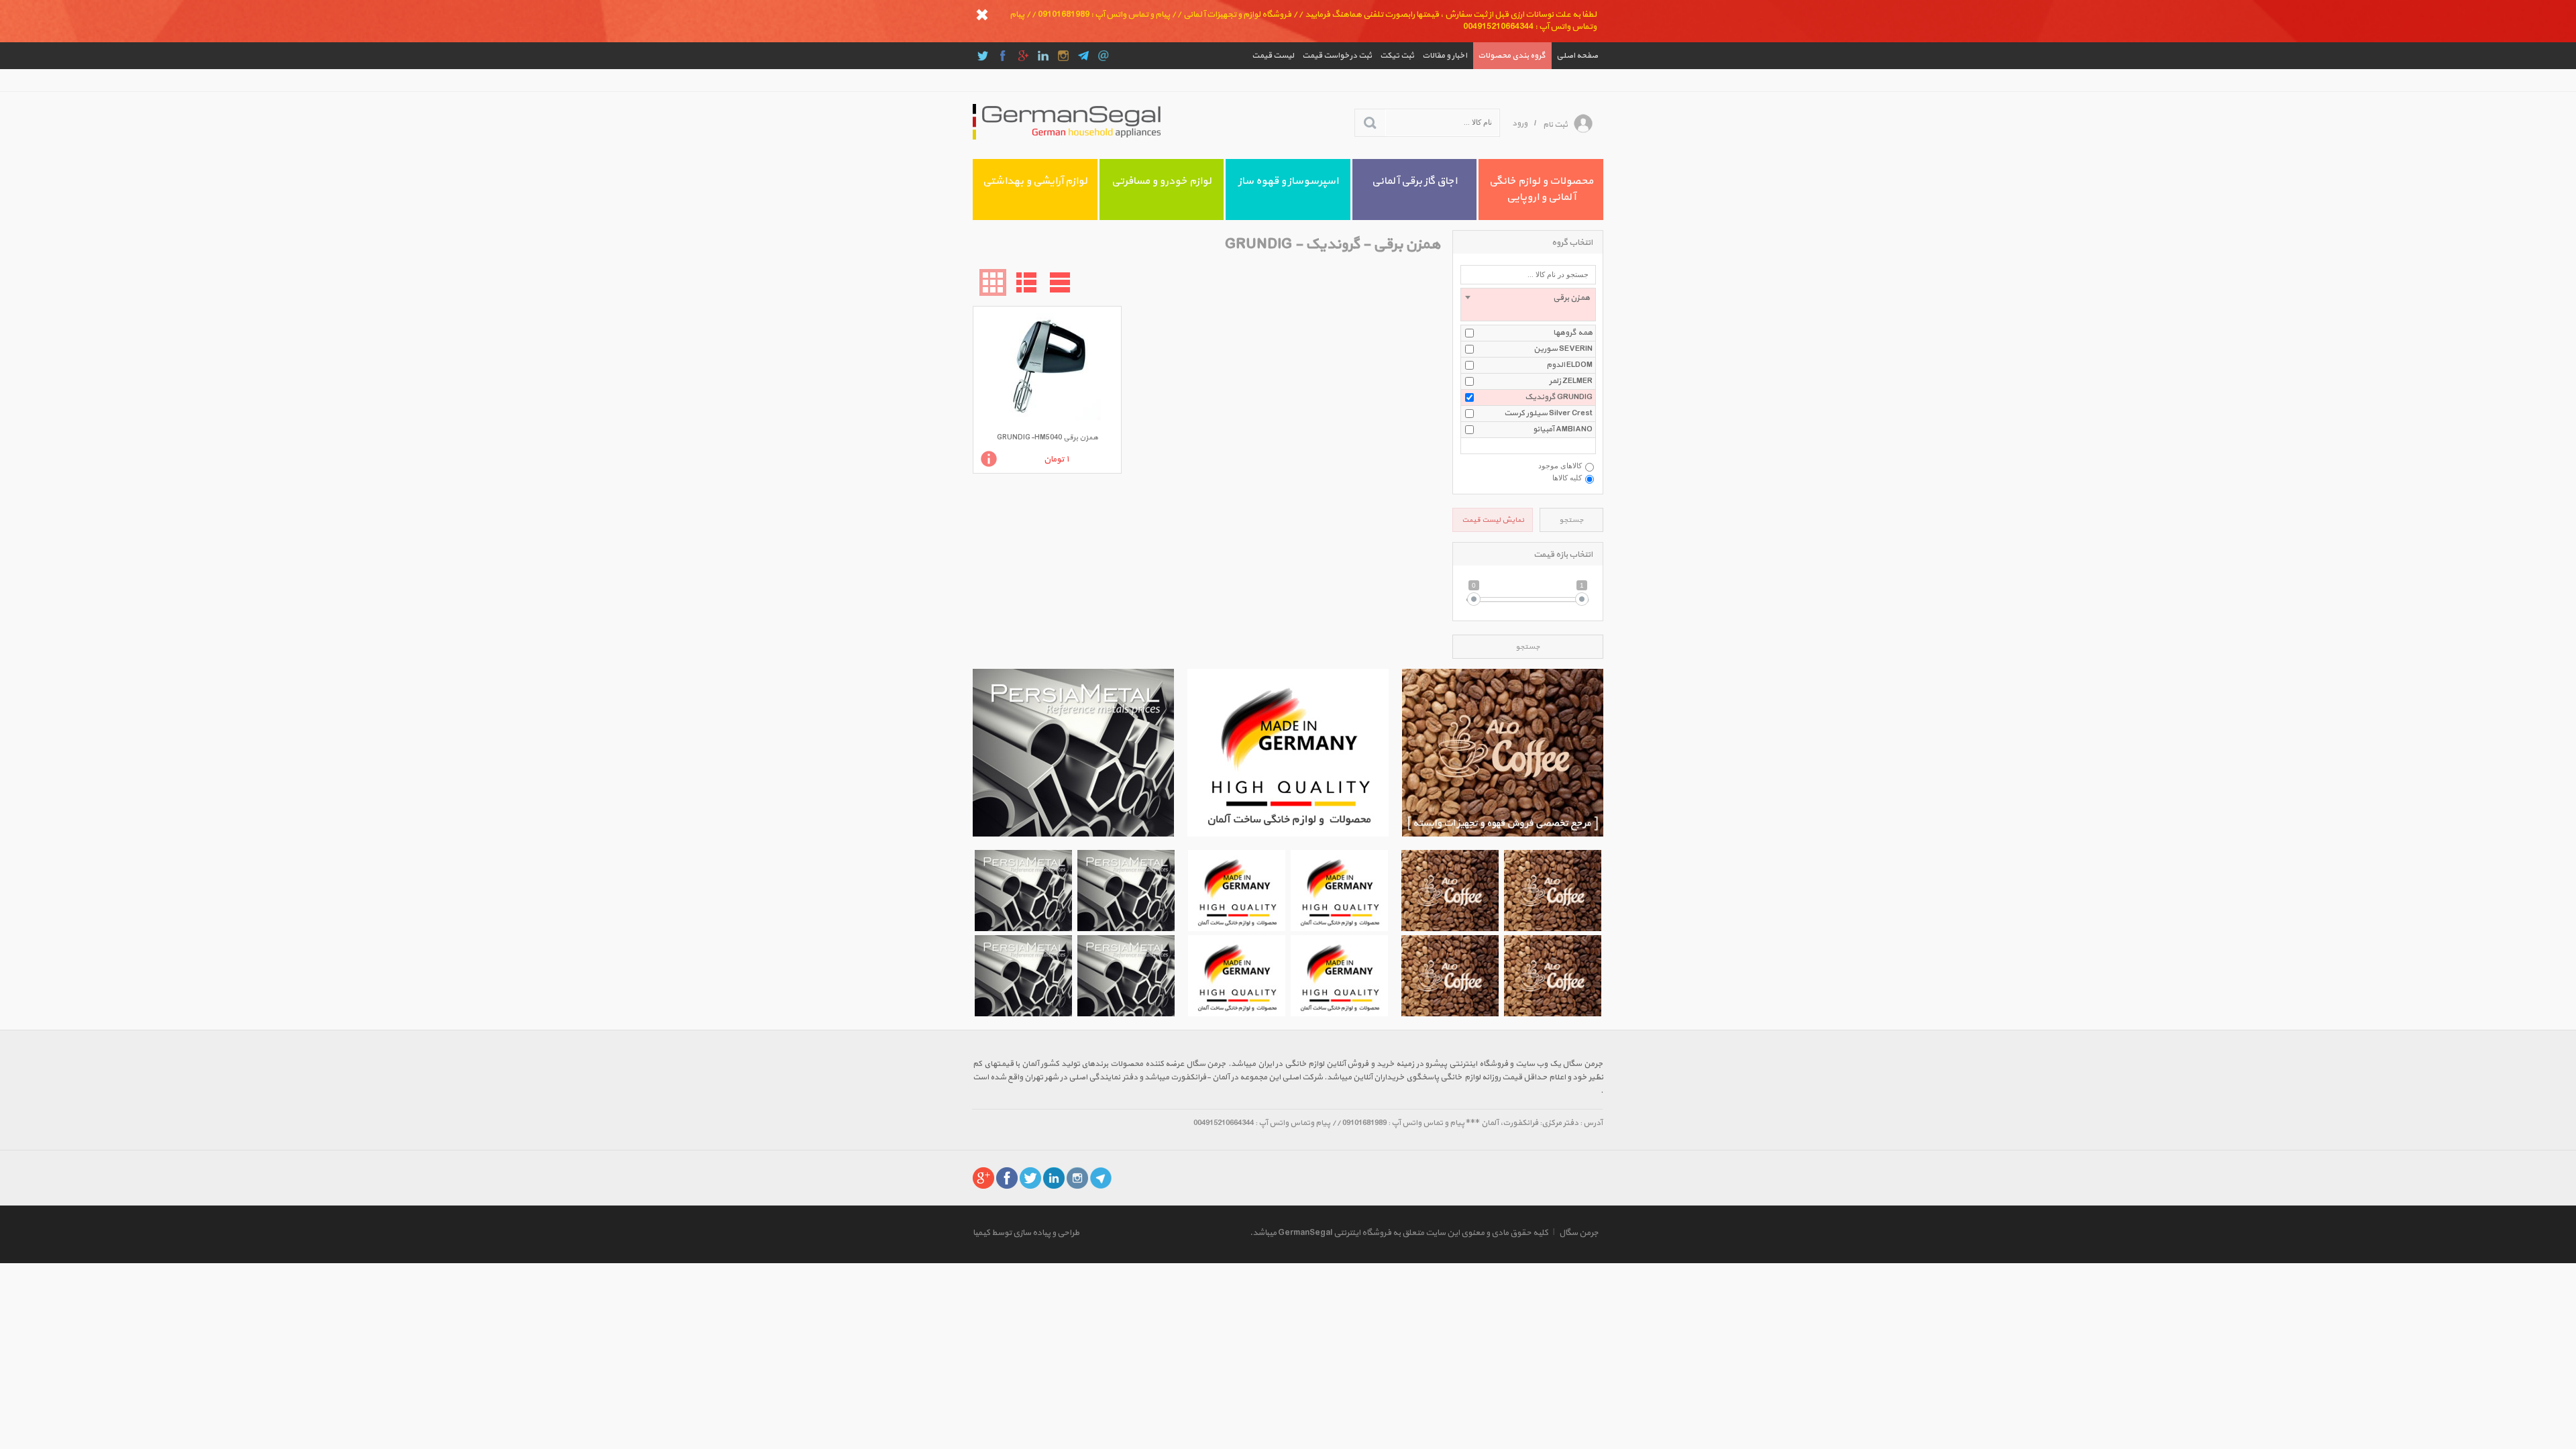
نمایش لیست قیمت (1493, 520)
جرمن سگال (1579, 1233)
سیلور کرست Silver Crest (1548, 413)
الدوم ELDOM (1569, 365)
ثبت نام (1555, 125)
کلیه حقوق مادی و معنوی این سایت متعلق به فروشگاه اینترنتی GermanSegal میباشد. (1399, 1233)
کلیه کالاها (1567, 478)
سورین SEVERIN (1563, 349)
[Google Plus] (1023, 56)
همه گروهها (1573, 333)
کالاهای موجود (1560, 466)
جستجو (1571, 520)
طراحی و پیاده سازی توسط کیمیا (1026, 1233)
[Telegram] (1083, 56)
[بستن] (982, 15)
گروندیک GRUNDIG (1559, 397)
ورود (1520, 123)
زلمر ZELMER (1571, 381)
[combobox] (1528, 305)
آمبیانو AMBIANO (1563, 429)
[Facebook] (1003, 56)
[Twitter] (983, 56)
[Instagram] (1063, 56)
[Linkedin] (1043, 56)
